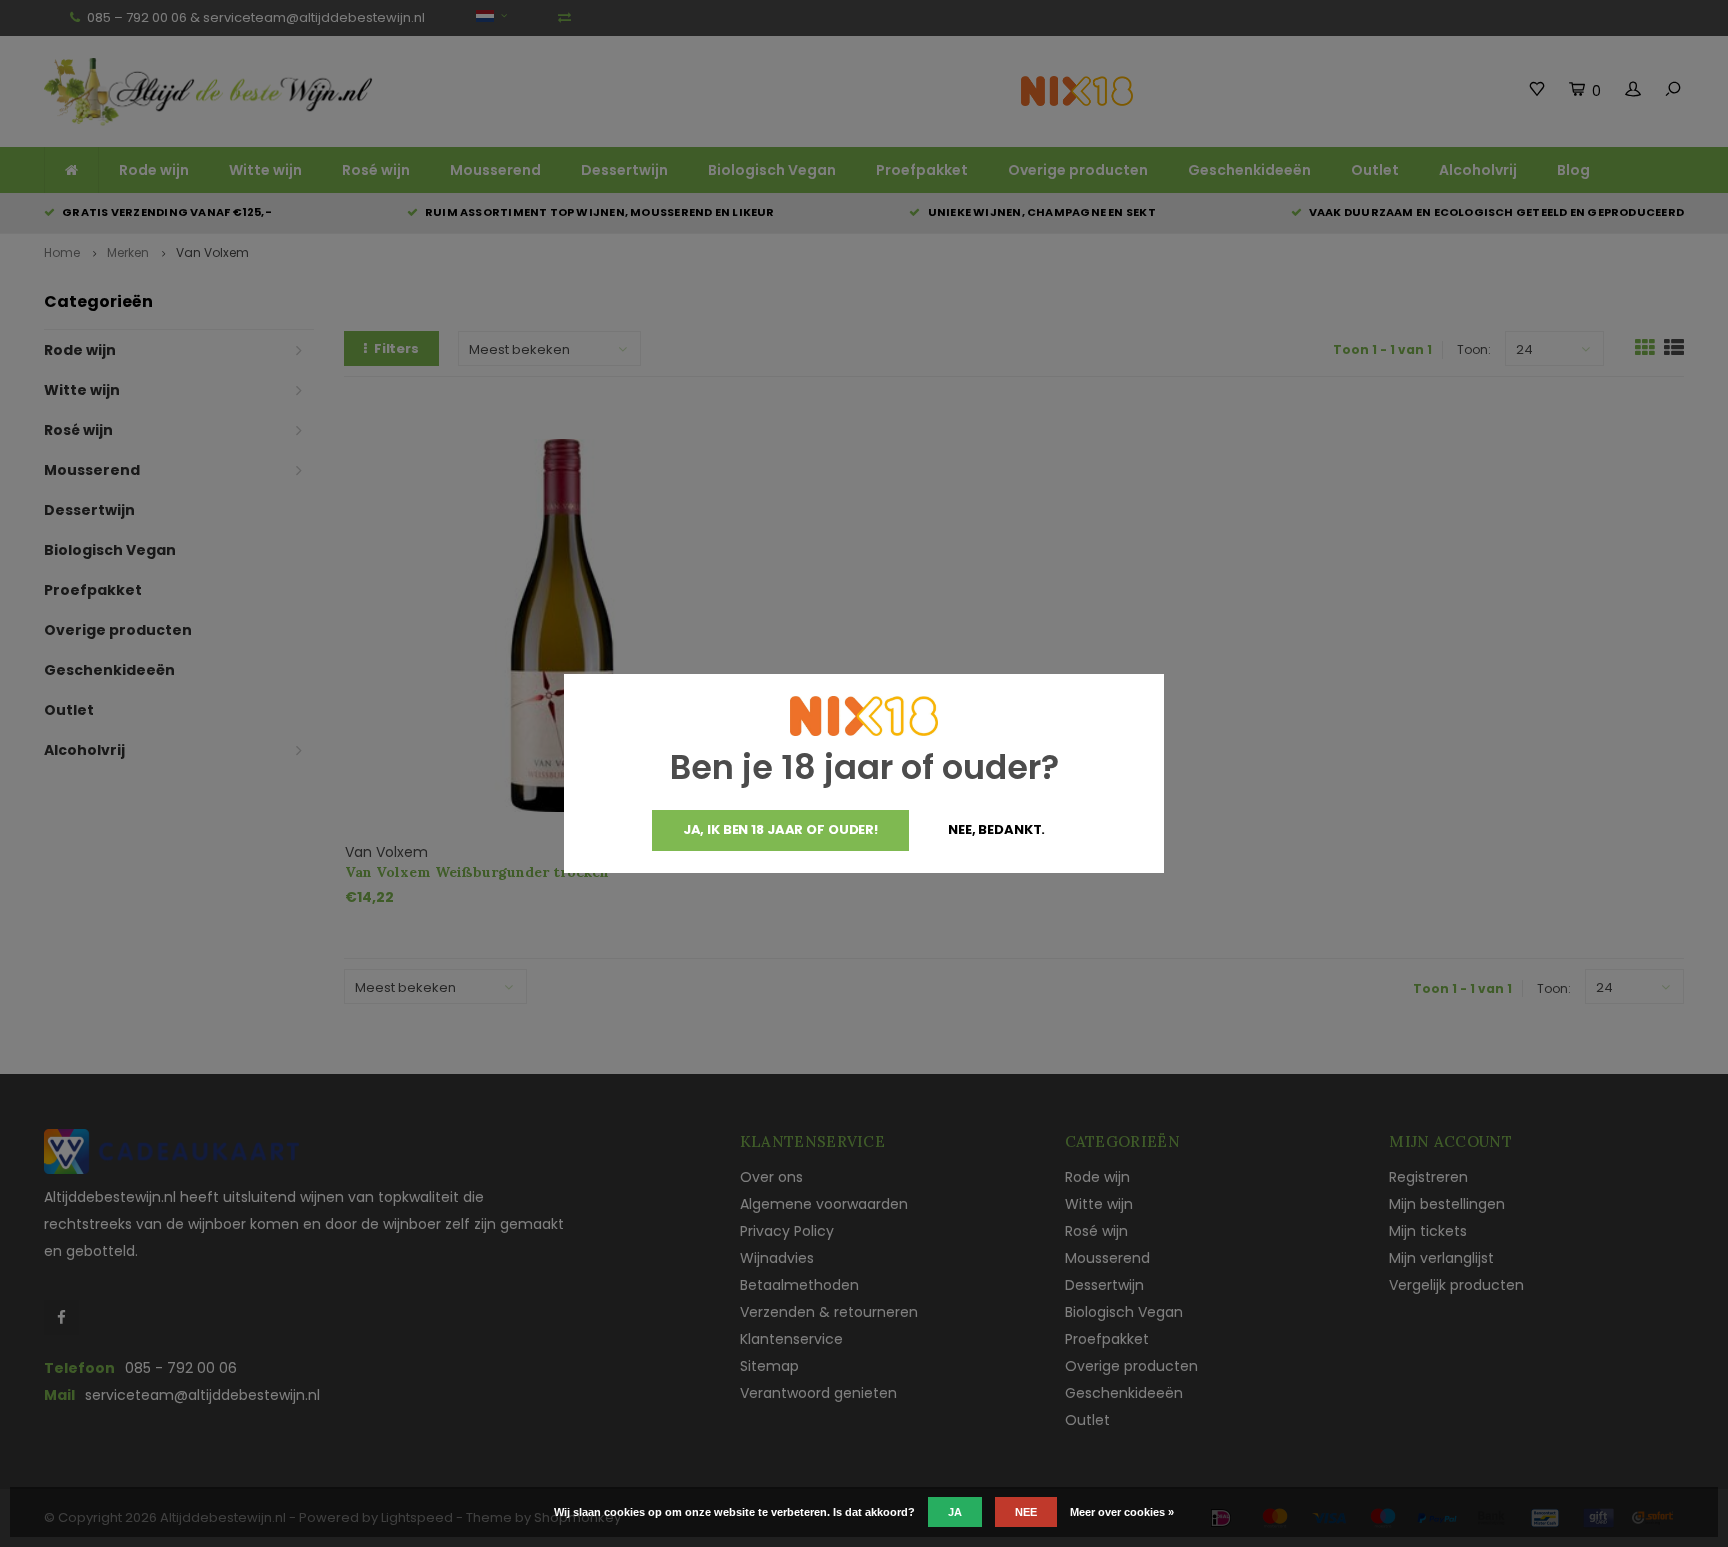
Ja (955, 1512)
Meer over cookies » (1122, 1512)
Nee (1026, 1512)
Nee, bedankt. (996, 829)
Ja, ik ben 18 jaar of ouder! (780, 829)
